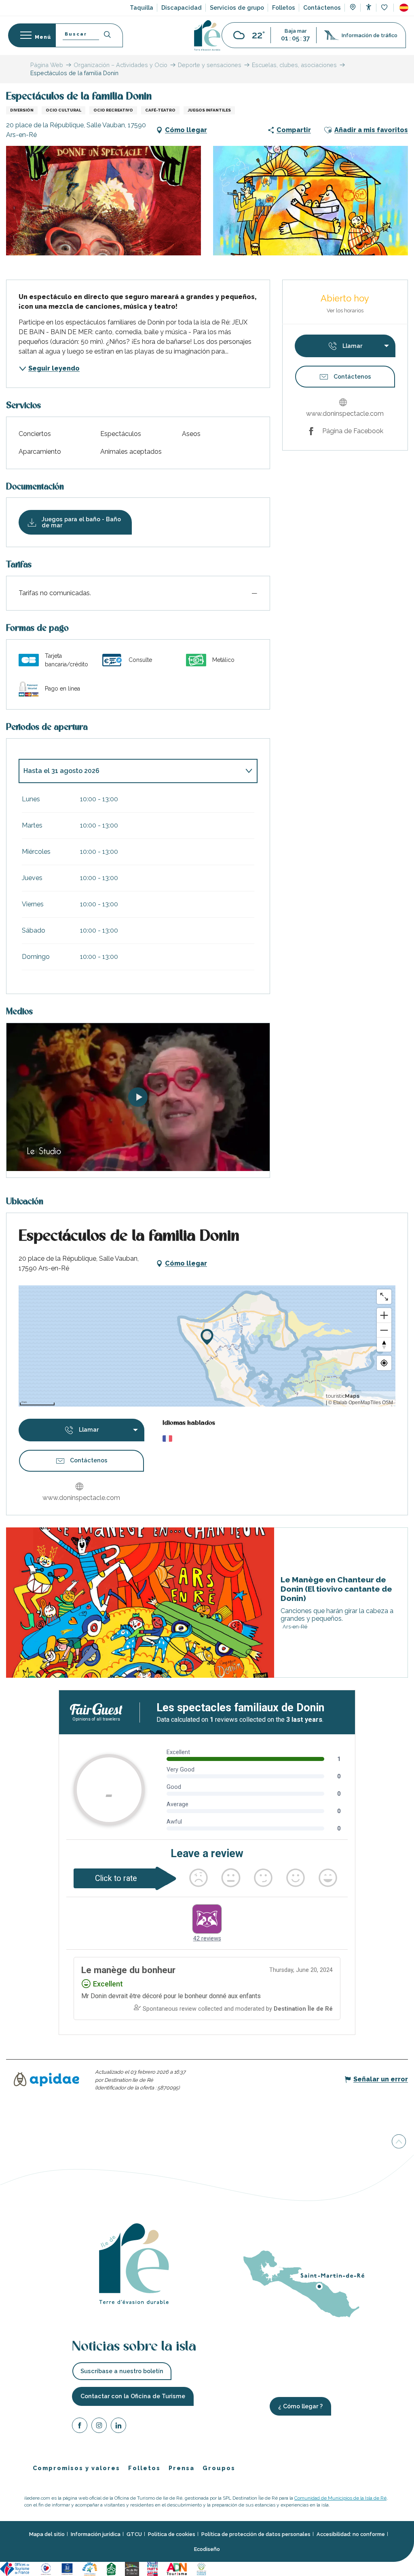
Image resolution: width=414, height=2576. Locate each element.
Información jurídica (96, 2534)
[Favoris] (385, 8)
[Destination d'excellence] (46, 2568)
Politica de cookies (172, 2534)
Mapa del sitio (47, 2534)
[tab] (130, 771)
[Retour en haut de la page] (399, 2142)
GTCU (134, 2534)
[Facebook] (80, 2427)
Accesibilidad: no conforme (351, 2534)
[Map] (353, 8)
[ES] (404, 8)
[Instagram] (99, 2427)
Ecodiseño (207, 2549)
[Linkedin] (118, 2427)
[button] (404, 8)
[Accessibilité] (369, 7)
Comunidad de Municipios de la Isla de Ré (340, 2498)
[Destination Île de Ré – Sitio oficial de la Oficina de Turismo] (207, 35)
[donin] (138, 1097)
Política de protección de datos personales (256, 2534)
